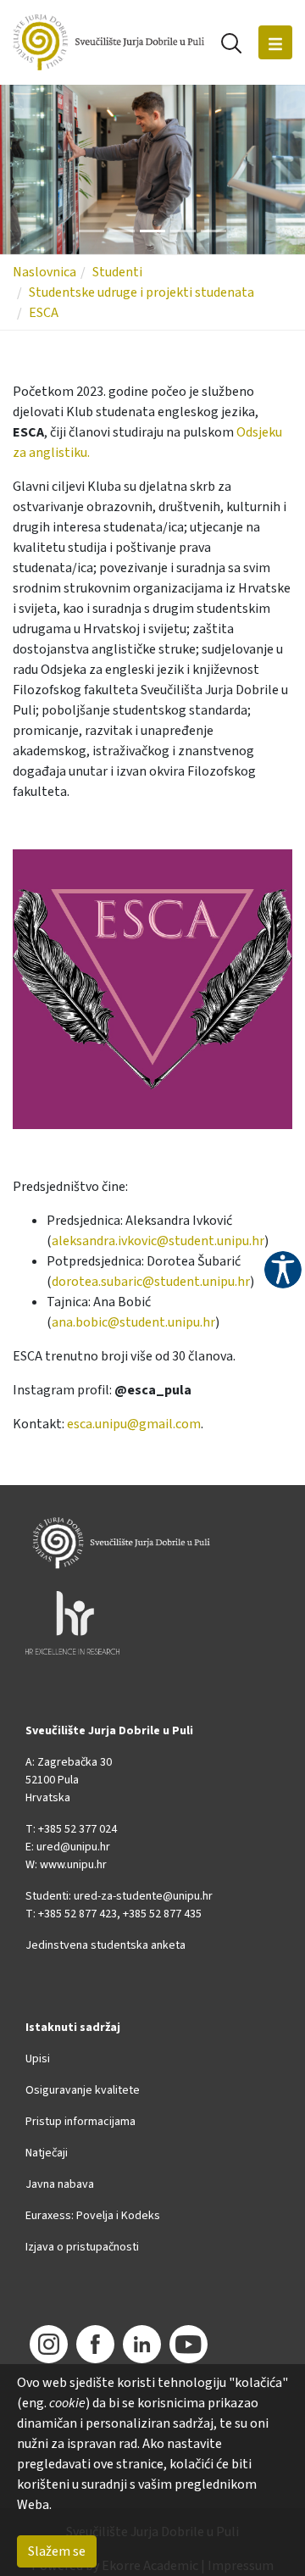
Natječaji (47, 2153)
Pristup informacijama (80, 2122)
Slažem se (57, 2551)
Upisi (38, 2059)
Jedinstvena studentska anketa (105, 1945)
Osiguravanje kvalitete (83, 2090)
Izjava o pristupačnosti (82, 2247)
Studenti (117, 272)
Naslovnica (44, 272)
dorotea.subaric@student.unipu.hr (151, 1282)
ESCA (44, 313)
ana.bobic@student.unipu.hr (133, 1322)
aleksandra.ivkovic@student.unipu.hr (158, 1241)
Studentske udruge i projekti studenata (141, 292)
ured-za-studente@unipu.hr (143, 1896)
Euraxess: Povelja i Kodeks (93, 2216)
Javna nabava (60, 2184)
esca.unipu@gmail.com (134, 1424)
